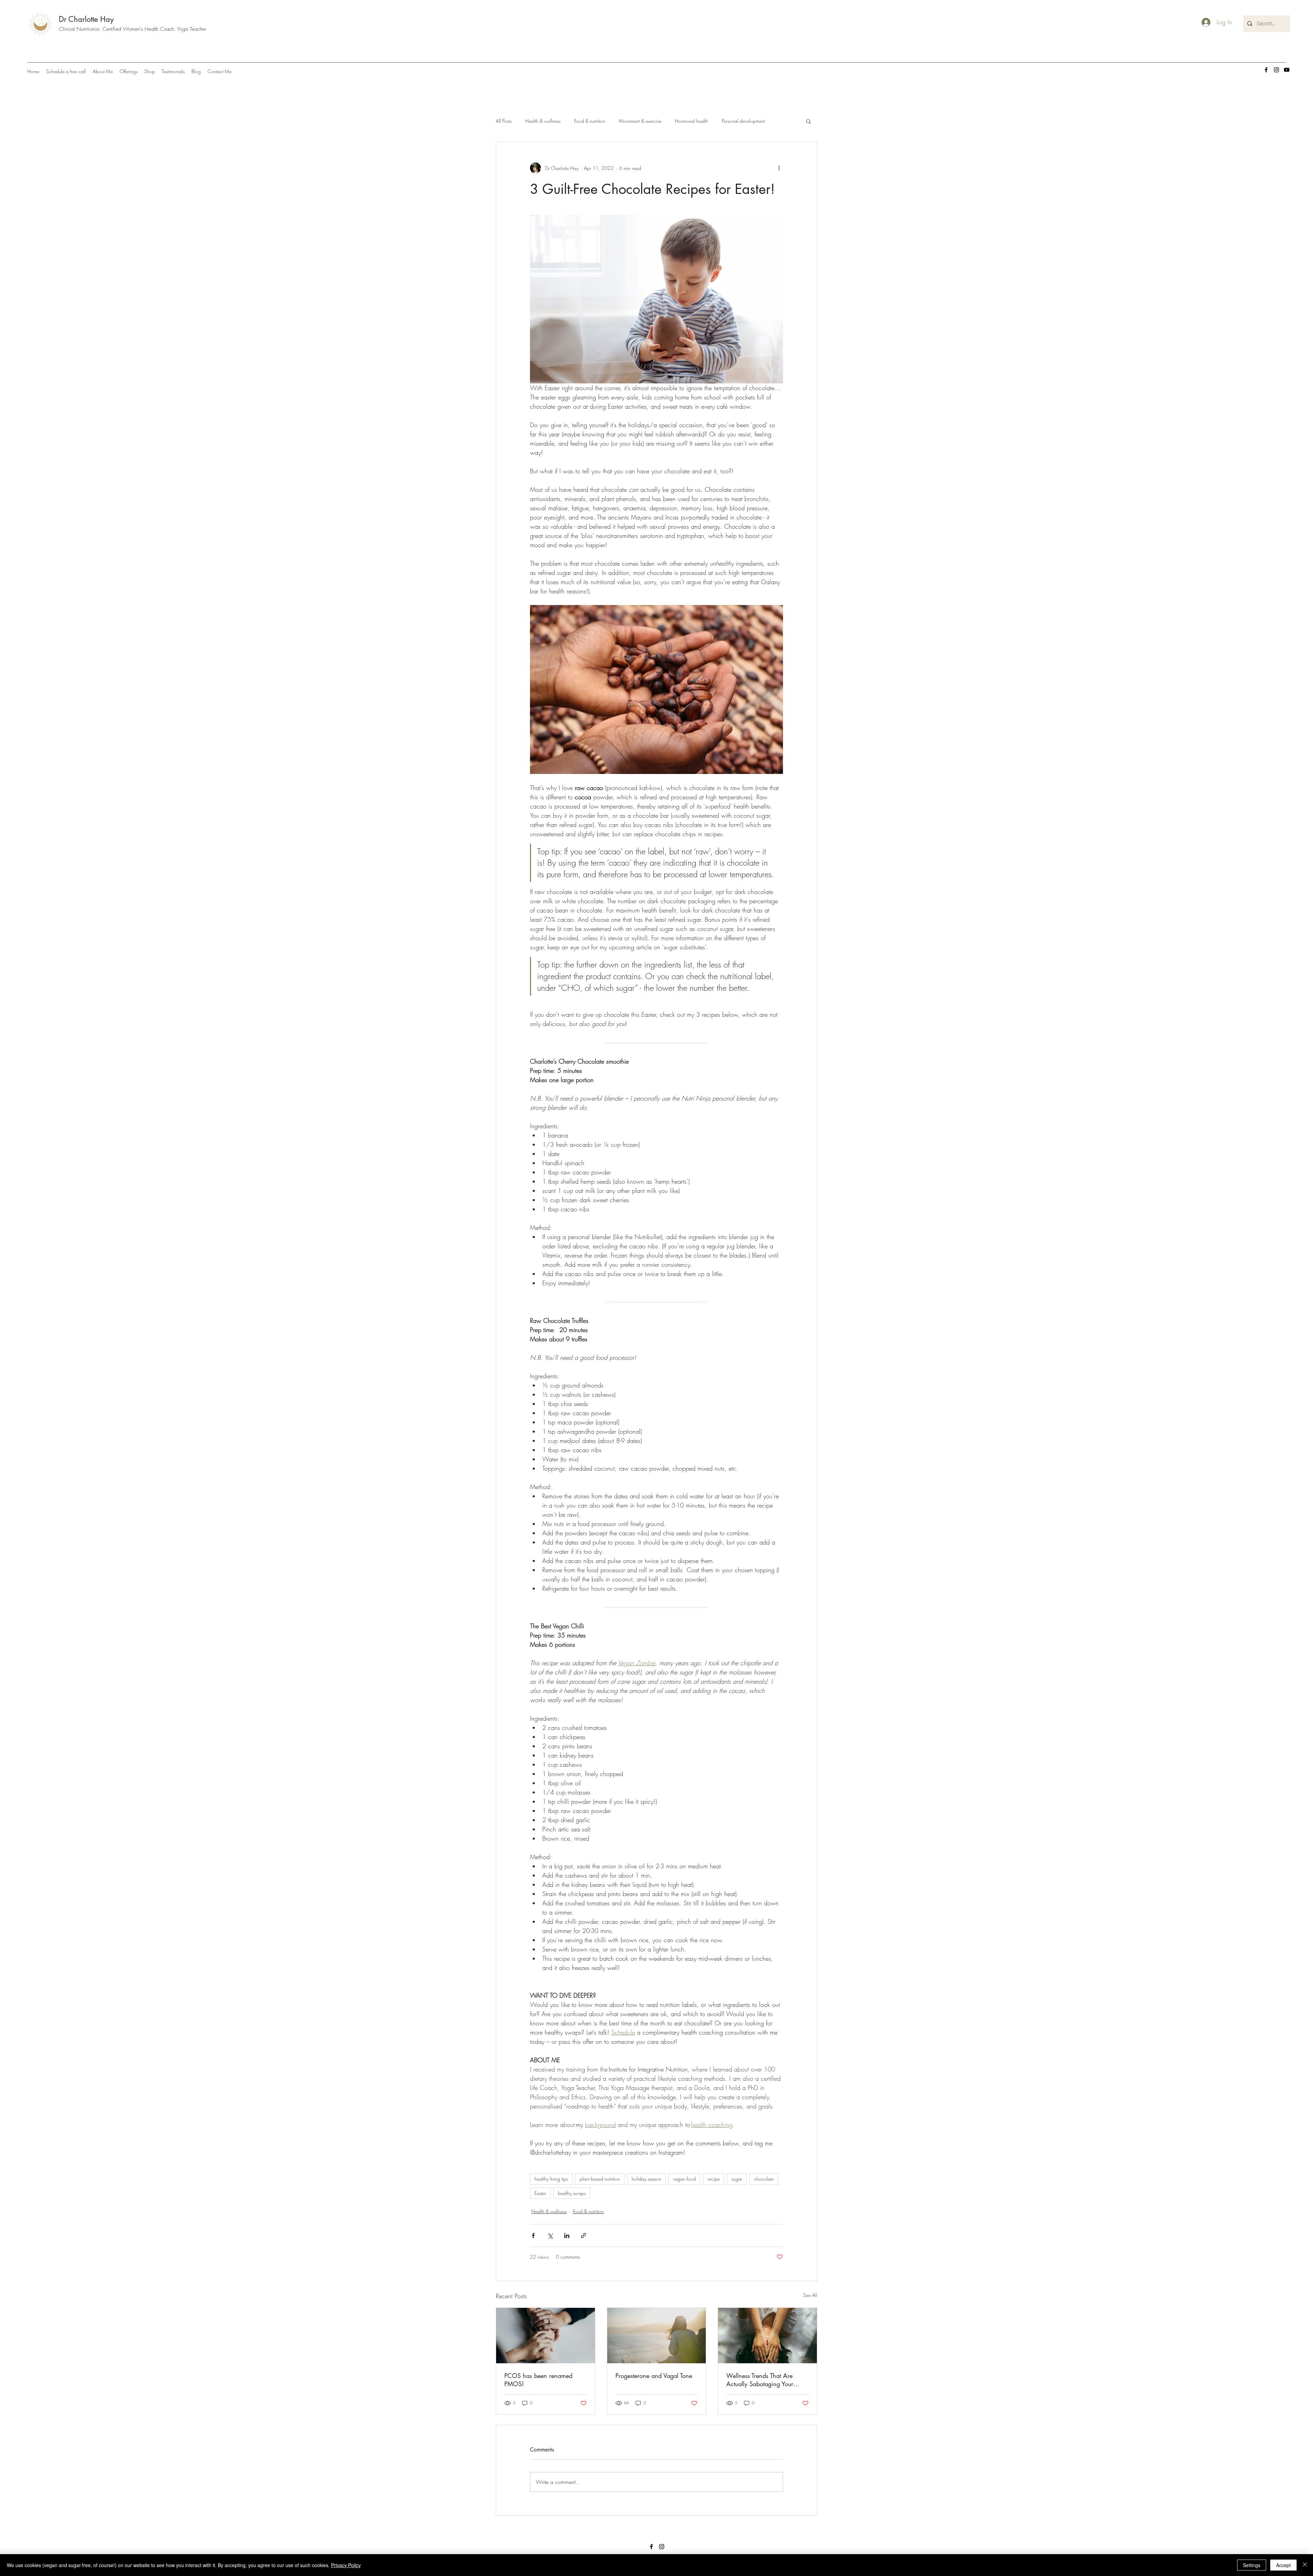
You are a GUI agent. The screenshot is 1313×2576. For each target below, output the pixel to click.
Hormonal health (692, 121)
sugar (737, 2179)
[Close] (1305, 2565)
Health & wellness (543, 121)
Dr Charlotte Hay (86, 19)
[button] (808, 121)
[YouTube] (1287, 70)
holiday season (646, 2179)
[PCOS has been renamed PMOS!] (546, 2336)
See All (810, 2295)
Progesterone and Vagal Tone (654, 2376)
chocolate (764, 2179)
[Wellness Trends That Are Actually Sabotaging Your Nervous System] (767, 2336)
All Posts (504, 121)
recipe (714, 2179)
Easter (540, 2193)
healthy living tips (551, 2179)
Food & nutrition (590, 121)
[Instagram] (1276, 70)
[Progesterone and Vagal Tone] (657, 2336)
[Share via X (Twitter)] (550, 2236)
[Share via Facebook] (533, 2236)
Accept (1283, 2565)
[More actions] (779, 168)
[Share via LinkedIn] (567, 2236)
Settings (1252, 2565)
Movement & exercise (640, 121)
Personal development (743, 121)
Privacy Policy (346, 2565)
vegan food (684, 2179)
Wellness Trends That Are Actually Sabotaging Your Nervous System (760, 2380)
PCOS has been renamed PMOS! (538, 2380)
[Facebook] (1266, 70)
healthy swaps (572, 2193)
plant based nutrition (600, 2179)
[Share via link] (583, 2236)
